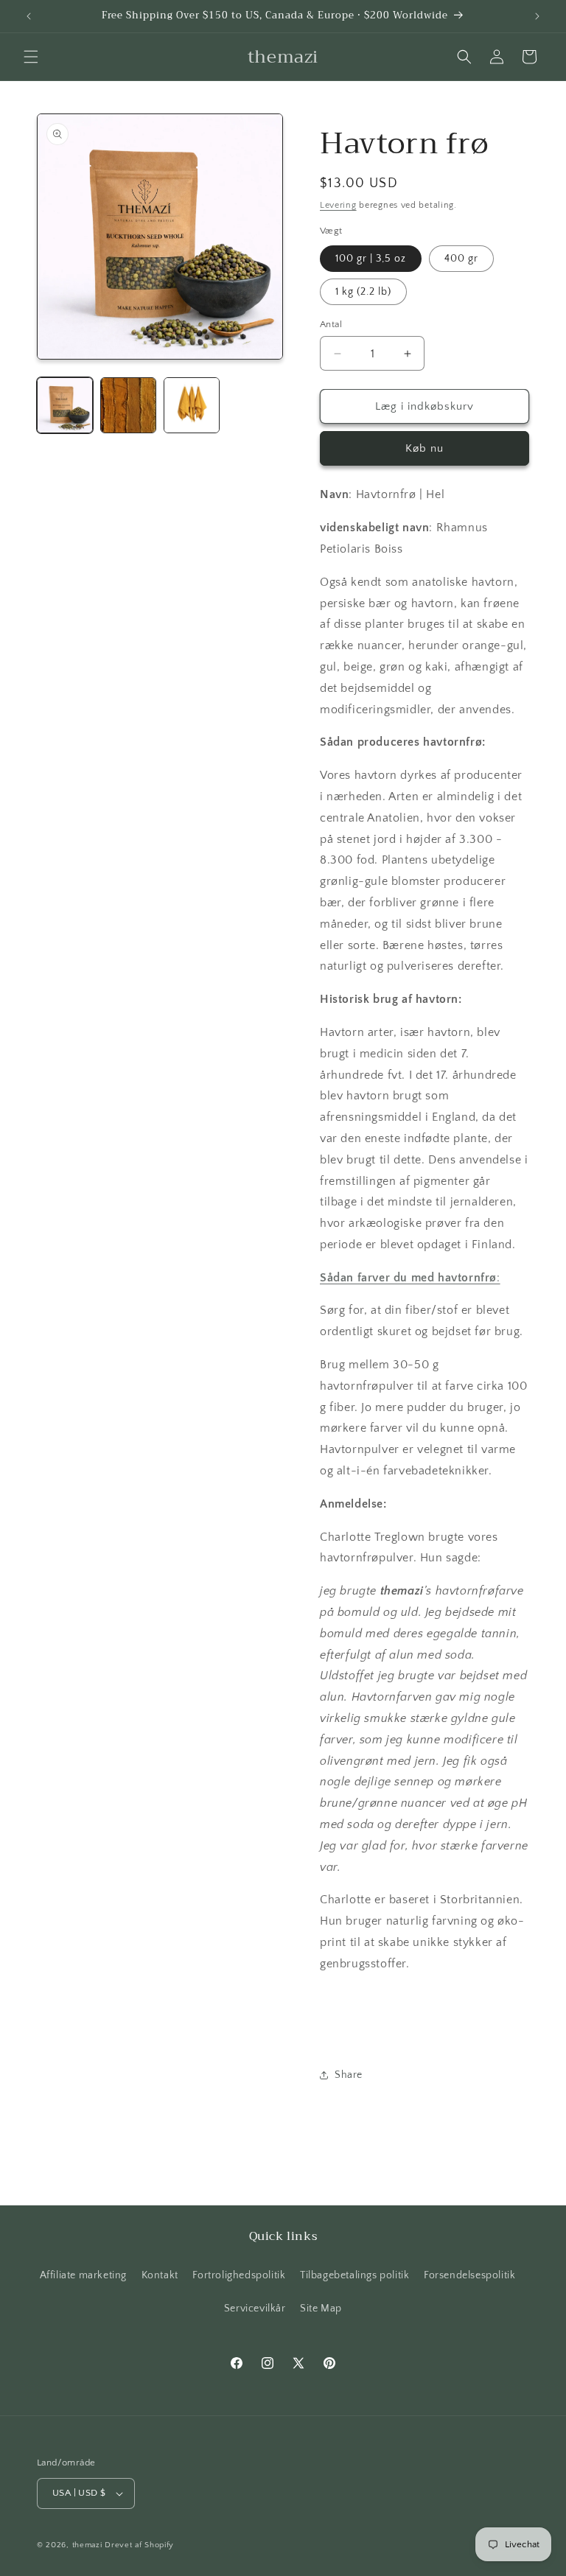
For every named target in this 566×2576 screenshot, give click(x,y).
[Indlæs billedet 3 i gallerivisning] (192, 405)
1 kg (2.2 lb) (363, 292)
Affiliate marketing (83, 2275)
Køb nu (424, 448)
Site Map (321, 2309)
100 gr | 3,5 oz (371, 259)
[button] (31, 57)
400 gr (461, 259)
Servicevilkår (255, 2309)
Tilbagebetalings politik (354, 2275)
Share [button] (349, 2075)
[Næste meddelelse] (537, 16)
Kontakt (160, 2275)
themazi (87, 2545)
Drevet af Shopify (139, 2545)
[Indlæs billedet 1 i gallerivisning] (65, 405)
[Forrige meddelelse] (29, 16)
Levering (338, 205)
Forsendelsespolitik (469, 2275)
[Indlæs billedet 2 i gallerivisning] (128, 405)
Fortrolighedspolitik (239, 2275)
